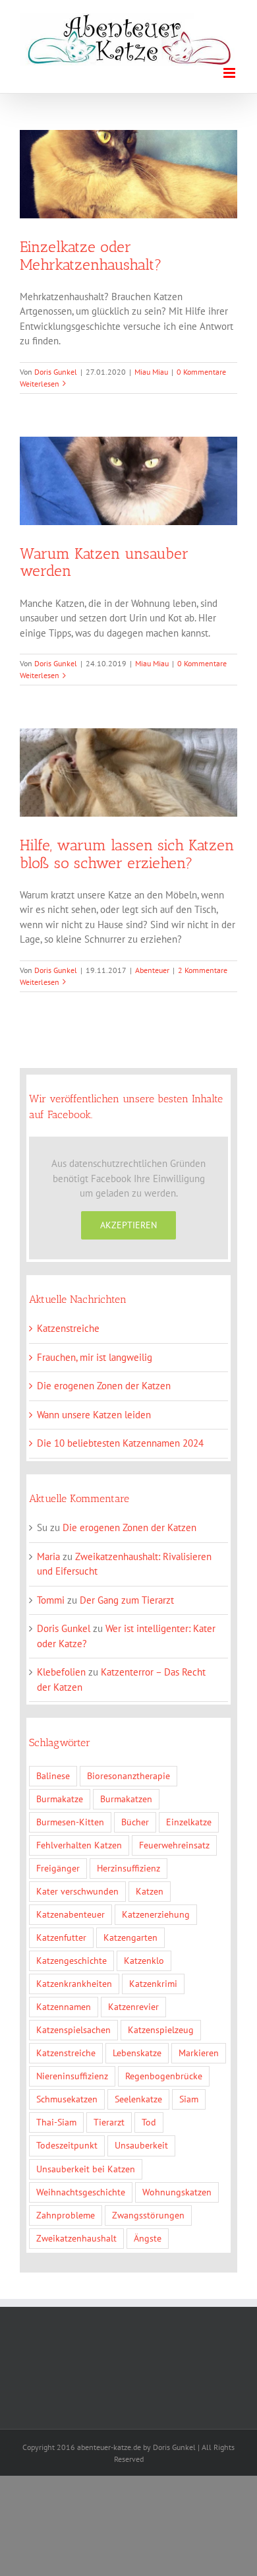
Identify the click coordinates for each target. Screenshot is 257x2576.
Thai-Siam (56, 2122)
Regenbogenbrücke (164, 2076)
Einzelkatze (189, 1822)
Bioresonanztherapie (128, 1776)
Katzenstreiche (68, 1328)
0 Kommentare (201, 372)
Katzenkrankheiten (74, 1984)
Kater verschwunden (77, 1891)
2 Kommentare (203, 970)
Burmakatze (60, 1799)
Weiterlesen (40, 384)
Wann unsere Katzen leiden (94, 1415)
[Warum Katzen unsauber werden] (128, 481)
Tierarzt (109, 2122)
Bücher (135, 1822)
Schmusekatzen (67, 2099)
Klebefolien (61, 1672)
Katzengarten (130, 1937)
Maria (48, 1556)
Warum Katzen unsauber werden (104, 562)
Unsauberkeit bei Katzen (86, 2169)
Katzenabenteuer (71, 1914)
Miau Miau (151, 372)
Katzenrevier (133, 2007)
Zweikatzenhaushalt (76, 2238)
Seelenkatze (138, 2099)
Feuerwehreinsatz (174, 1845)
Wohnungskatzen (177, 2192)
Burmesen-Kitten (70, 1822)
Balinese (53, 1776)
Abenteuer (152, 970)
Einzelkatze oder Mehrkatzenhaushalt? (91, 255)
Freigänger (58, 1868)
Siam (189, 2099)
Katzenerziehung (156, 1914)
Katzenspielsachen (73, 2030)
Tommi (51, 1600)
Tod (149, 2122)
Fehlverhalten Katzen (79, 1845)
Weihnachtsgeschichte (81, 2192)
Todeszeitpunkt (67, 2145)
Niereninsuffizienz (72, 2076)
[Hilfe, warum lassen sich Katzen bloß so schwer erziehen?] (128, 772)
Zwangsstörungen (148, 2215)
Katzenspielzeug (161, 2030)
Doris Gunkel (56, 372)
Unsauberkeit (141, 2145)
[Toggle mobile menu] (230, 73)
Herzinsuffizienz (128, 1868)
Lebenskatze (137, 2053)
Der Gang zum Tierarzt (127, 1600)
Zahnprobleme (66, 2215)
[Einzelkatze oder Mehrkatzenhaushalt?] (128, 174)
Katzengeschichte (71, 1961)
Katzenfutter (61, 1937)
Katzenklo (144, 1961)
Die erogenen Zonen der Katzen (104, 1386)
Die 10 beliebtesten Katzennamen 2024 (120, 1443)
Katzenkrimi (153, 1984)
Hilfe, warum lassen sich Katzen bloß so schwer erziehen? (127, 854)
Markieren (199, 2053)
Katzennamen (64, 2007)
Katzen (150, 1891)
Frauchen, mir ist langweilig (95, 1357)
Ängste (148, 2238)
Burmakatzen (126, 1799)
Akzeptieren (128, 1225)
